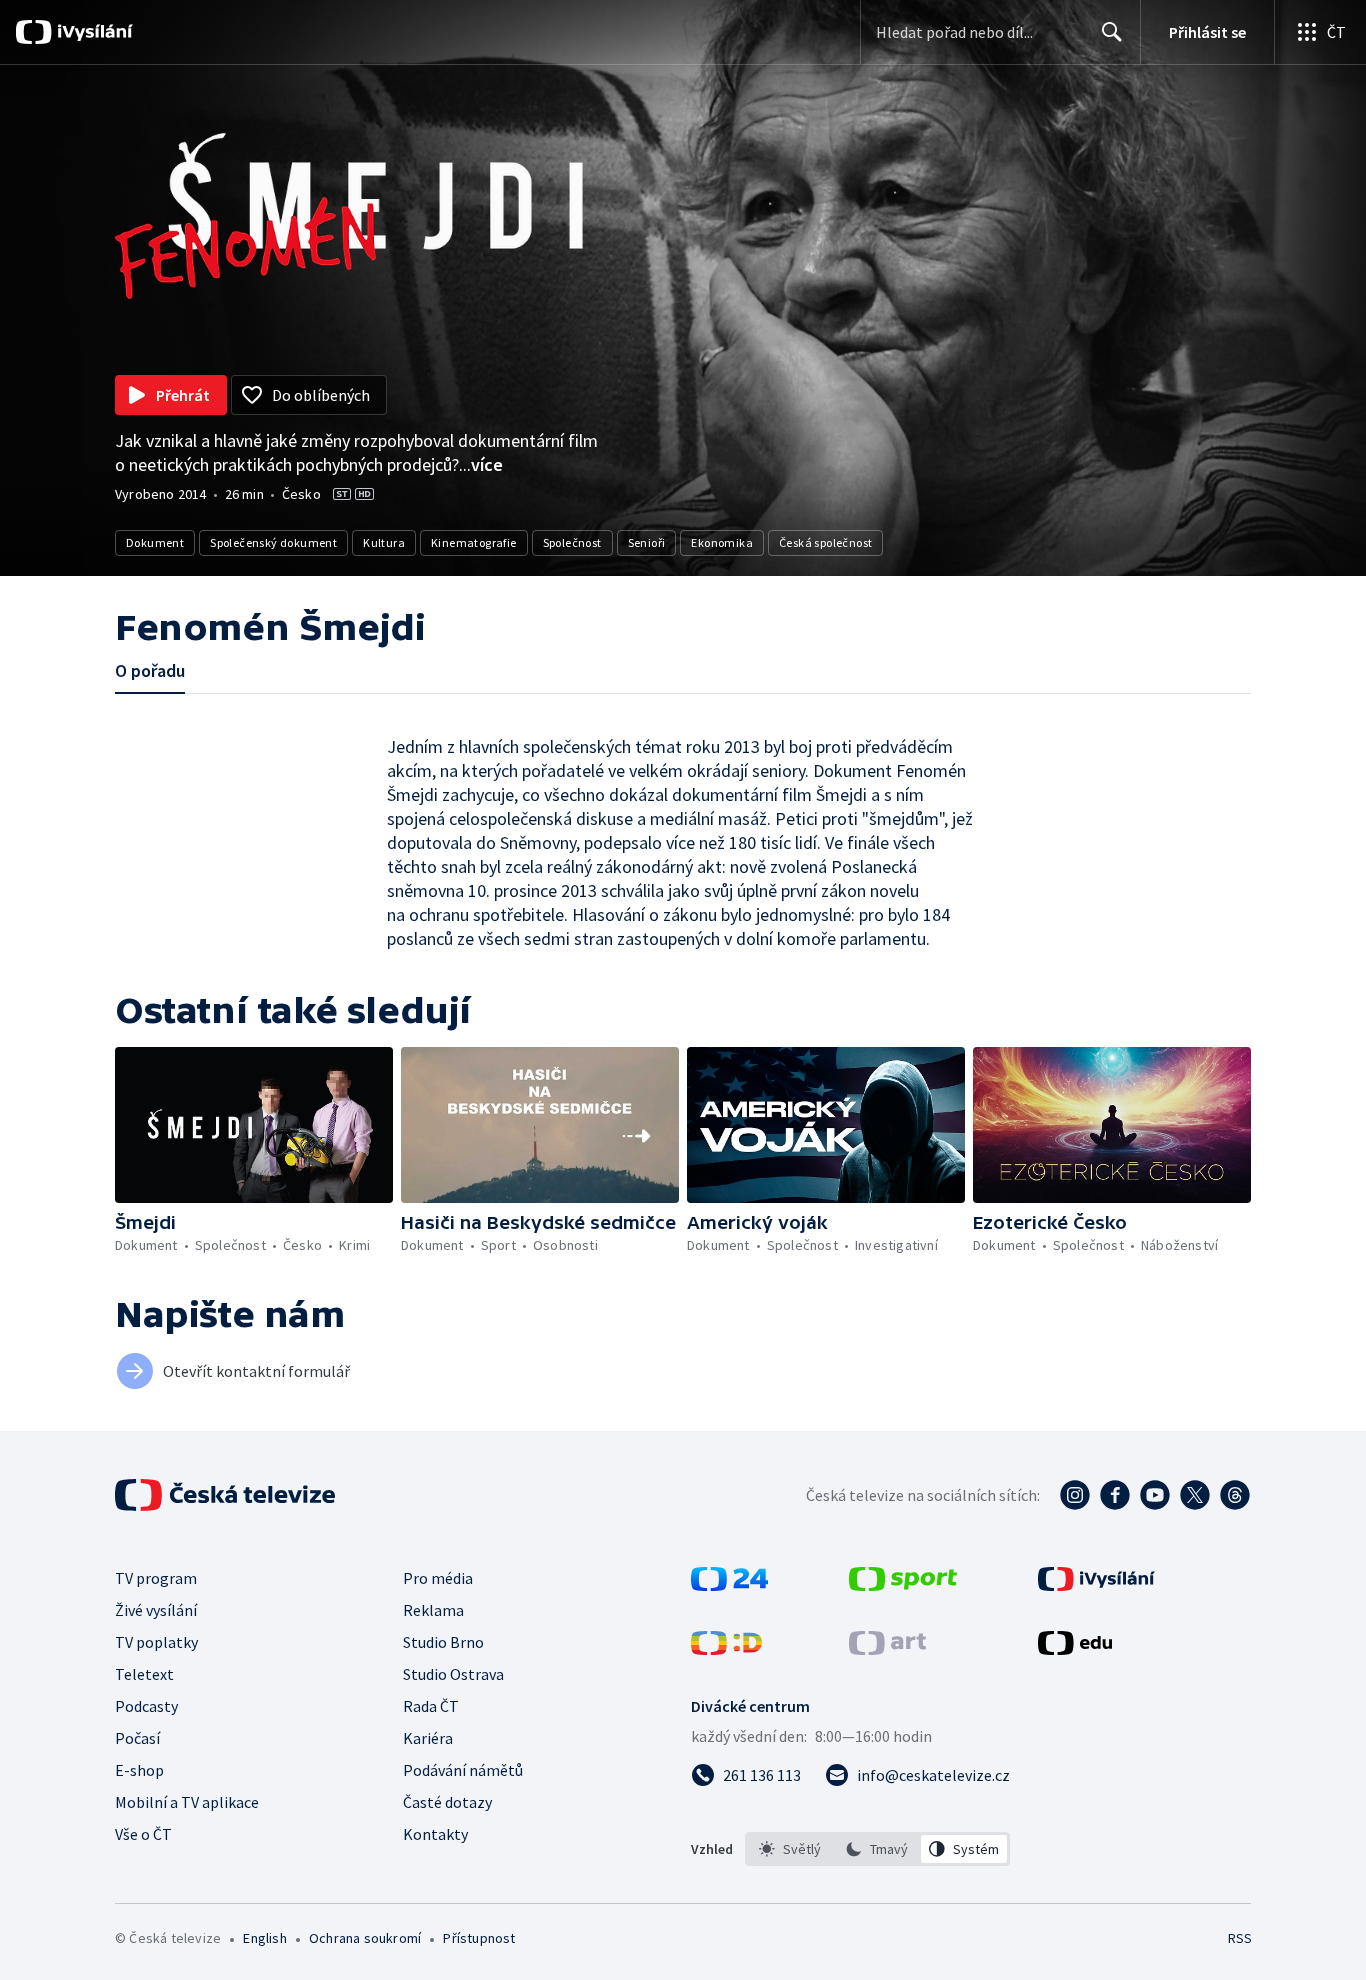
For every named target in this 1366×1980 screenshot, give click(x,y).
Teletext (144, 1674)
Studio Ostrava (453, 1674)
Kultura (384, 542)
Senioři (647, 542)
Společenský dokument (273, 542)
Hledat (1112, 32)
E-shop (139, 1770)
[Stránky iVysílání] (1096, 1585)
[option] (790, 1849)
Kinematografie (474, 542)
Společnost (572, 542)
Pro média (438, 1578)
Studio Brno (443, 1642)
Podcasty (146, 1706)
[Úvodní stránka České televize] (227, 1495)
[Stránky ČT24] (729, 1585)
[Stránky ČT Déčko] (726, 1649)
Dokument (155, 542)
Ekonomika (722, 542)
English (264, 1938)
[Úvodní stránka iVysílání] (92, 32)
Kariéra (428, 1738)
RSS (1240, 1938)
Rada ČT (431, 1706)
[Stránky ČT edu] (1075, 1649)
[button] (254, 1125)
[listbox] (877, 1849)
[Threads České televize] (1235, 1495)
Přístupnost (479, 1938)
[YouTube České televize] (1155, 1495)
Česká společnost (825, 542)
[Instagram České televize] (1075, 1495)
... (481, 464)
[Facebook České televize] (1115, 1495)
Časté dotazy (447, 1802)
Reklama (433, 1610)
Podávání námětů (463, 1770)
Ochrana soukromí (365, 1938)
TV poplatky (156, 1642)
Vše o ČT (143, 1834)
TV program (156, 1578)
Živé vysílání (156, 1610)
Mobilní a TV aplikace (187, 1802)
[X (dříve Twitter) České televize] (1195, 1495)
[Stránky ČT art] (887, 1649)
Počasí (137, 1738)
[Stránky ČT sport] (903, 1585)
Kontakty (435, 1834)
